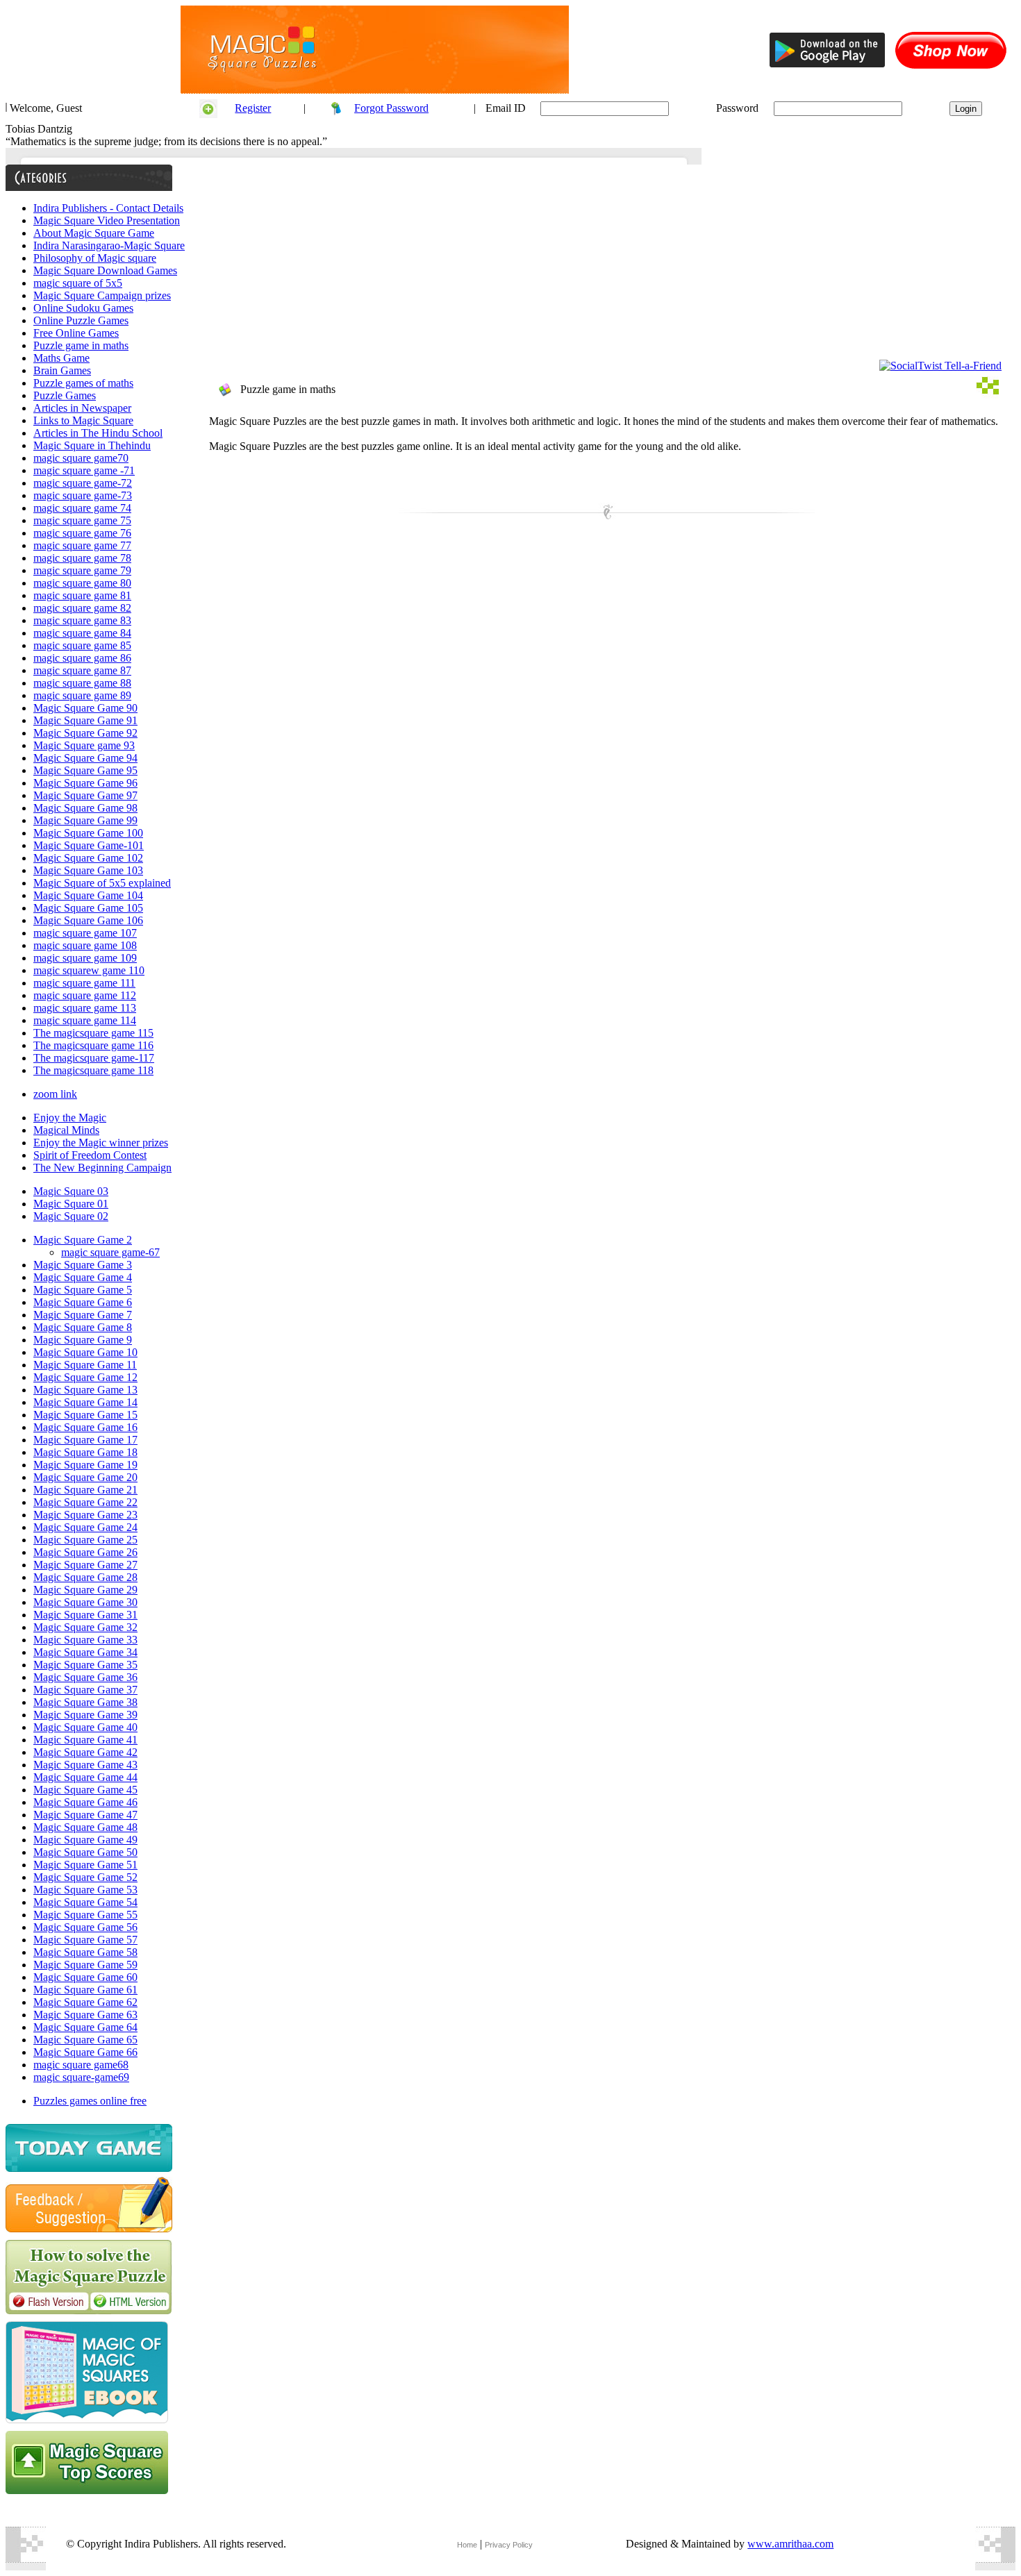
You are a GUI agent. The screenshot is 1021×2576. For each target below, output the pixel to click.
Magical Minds (66, 1130)
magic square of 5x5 (78, 283)
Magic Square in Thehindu (92, 445)
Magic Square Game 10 (85, 1352)
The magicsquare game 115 (93, 1033)
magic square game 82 (82, 608)
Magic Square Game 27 (85, 1565)
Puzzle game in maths (81, 345)
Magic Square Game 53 (85, 1890)
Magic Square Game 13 (85, 1390)
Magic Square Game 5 (83, 1290)
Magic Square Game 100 (88, 833)
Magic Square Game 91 (85, 720)
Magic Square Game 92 (85, 733)
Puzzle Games (65, 395)
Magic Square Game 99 (85, 820)
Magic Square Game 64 (85, 2027)
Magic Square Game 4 (83, 1277)
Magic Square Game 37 (85, 1690)
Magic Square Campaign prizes (102, 295)
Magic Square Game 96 (85, 783)
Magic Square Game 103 (88, 870)
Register (253, 108)
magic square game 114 (85, 1020)
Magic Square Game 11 (85, 1365)
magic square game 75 (82, 520)
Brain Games (62, 370)
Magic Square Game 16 (85, 1427)
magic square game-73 (83, 495)
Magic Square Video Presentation (107, 220)
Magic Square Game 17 (85, 1440)
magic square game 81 (82, 595)
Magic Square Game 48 (85, 1827)
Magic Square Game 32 (85, 1627)
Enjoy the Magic (70, 1118)
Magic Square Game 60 (85, 1977)
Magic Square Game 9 (83, 1340)
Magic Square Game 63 (85, 2015)
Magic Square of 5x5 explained (102, 883)
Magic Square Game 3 (83, 1265)
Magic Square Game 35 (85, 1665)
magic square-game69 (81, 2077)
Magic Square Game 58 (85, 1952)
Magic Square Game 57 (85, 1940)
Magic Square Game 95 (85, 770)
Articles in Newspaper (82, 408)
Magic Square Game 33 (85, 1640)
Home (467, 2545)
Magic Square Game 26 (85, 1552)
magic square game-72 (83, 483)
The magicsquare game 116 (93, 1045)
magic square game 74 (82, 508)
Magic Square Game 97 (85, 795)
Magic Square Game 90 (85, 708)
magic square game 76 (82, 533)
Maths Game (61, 358)
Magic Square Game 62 (85, 2002)
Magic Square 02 (71, 1216)
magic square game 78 (82, 558)
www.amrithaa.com (790, 2544)
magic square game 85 (82, 645)
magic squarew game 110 (89, 970)
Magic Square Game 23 (85, 1515)
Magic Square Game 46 (85, 1802)
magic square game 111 (84, 983)
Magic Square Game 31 (85, 1615)
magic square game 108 (85, 945)
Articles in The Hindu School (98, 433)
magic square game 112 (85, 995)
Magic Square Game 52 (85, 1877)
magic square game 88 (82, 683)
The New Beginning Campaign (102, 1168)
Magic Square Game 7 (83, 1315)
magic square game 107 (85, 933)
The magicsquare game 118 (93, 1070)
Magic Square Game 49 (85, 1840)
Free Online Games (76, 333)
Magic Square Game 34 (85, 1652)
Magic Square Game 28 (85, 1577)
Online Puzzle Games (81, 320)
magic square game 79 (82, 570)
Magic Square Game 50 (85, 1852)
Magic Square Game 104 (88, 895)
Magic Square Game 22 (85, 1502)
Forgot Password (391, 108)
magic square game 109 (85, 958)
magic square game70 (81, 458)
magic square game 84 (82, 633)
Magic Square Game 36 (85, 1677)
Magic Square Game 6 (83, 1302)
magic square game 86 (82, 658)
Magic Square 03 (71, 1191)
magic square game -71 (84, 470)
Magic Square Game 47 (85, 1815)
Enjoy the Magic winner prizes (101, 1143)
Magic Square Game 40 (85, 1727)
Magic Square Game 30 (85, 1602)
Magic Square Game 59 (85, 1965)
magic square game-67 (110, 1252)
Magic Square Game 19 (85, 1465)
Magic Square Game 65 (85, 2040)
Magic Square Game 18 (85, 1452)
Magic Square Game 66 (85, 2052)
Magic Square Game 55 (85, 1915)
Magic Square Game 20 (85, 1477)
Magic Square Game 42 (85, 1752)
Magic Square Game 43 (85, 1765)
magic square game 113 (85, 1008)
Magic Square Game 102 (88, 858)
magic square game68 (81, 2065)
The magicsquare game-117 (94, 1058)
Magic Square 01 (71, 1204)
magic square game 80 (82, 583)
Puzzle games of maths (83, 383)
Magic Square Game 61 (85, 1990)
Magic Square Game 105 (88, 908)
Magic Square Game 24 (85, 1527)
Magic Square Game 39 (85, 1715)
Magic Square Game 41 (85, 1740)
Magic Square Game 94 (85, 758)
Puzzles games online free (90, 2101)
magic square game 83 (82, 620)
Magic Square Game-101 (89, 845)
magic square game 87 (82, 670)
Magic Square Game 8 (83, 1327)
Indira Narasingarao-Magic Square (109, 245)
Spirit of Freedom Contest (90, 1155)
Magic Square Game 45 (85, 1790)
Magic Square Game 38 (85, 1702)
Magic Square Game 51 (85, 1865)
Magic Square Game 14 (85, 1402)
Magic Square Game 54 (85, 1902)
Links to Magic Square (83, 420)
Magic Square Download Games (105, 270)
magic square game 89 (82, 695)
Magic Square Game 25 (85, 1540)
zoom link (55, 1094)
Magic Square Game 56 (85, 1927)
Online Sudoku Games (83, 308)
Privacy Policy (509, 2545)
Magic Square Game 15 (85, 1415)
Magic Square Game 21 (85, 1490)
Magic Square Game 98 (85, 808)
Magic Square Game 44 (85, 1777)
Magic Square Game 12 (85, 1377)
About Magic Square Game (94, 233)
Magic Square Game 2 (83, 1240)
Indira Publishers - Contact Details (108, 208)
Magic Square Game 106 (88, 920)
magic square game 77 (82, 545)
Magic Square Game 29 (85, 1590)
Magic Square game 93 (84, 745)
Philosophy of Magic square (95, 258)
